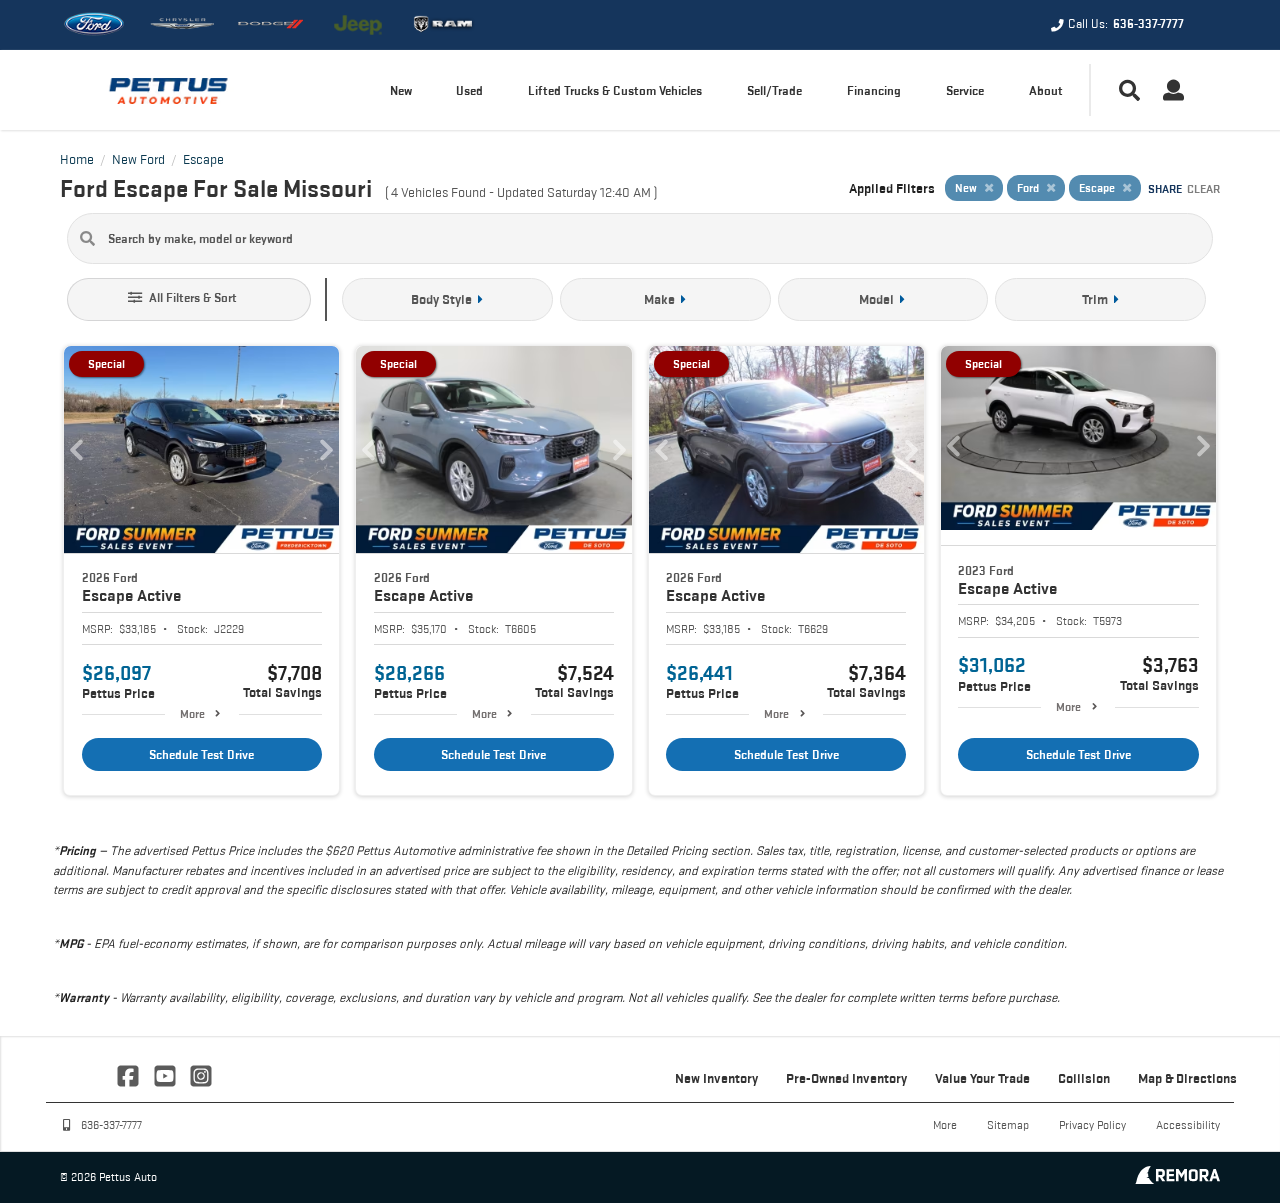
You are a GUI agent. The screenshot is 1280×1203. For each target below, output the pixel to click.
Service (965, 90)
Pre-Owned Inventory (846, 1078)
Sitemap (1008, 1124)
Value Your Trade (982, 1078)
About (1046, 90)
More (192, 713)
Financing (874, 90)
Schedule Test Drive (201, 754)
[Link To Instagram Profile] (201, 1074)
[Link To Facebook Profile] (130, 1074)
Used (469, 90)
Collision (1084, 1078)
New (401, 90)
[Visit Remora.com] (1177, 1178)
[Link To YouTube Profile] (166, 1074)
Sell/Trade (774, 90)
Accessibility (1188, 1124)
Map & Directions (1187, 1078)
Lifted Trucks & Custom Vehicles (615, 90)
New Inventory (716, 1078)
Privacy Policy (1092, 1124)
